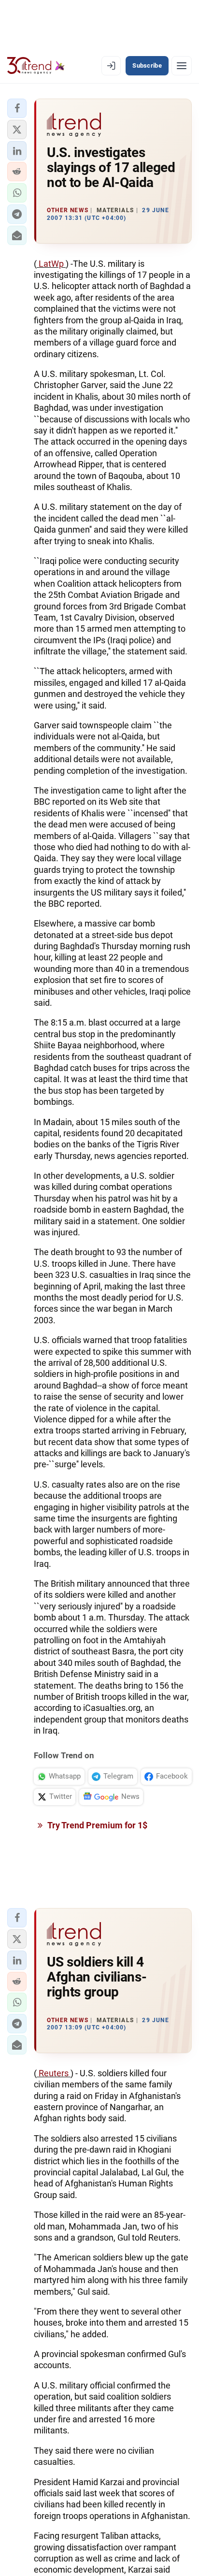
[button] (17, 108)
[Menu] (182, 66)
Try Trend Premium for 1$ (97, 1825)
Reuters (54, 2073)
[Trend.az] (36, 66)
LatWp (51, 264)
